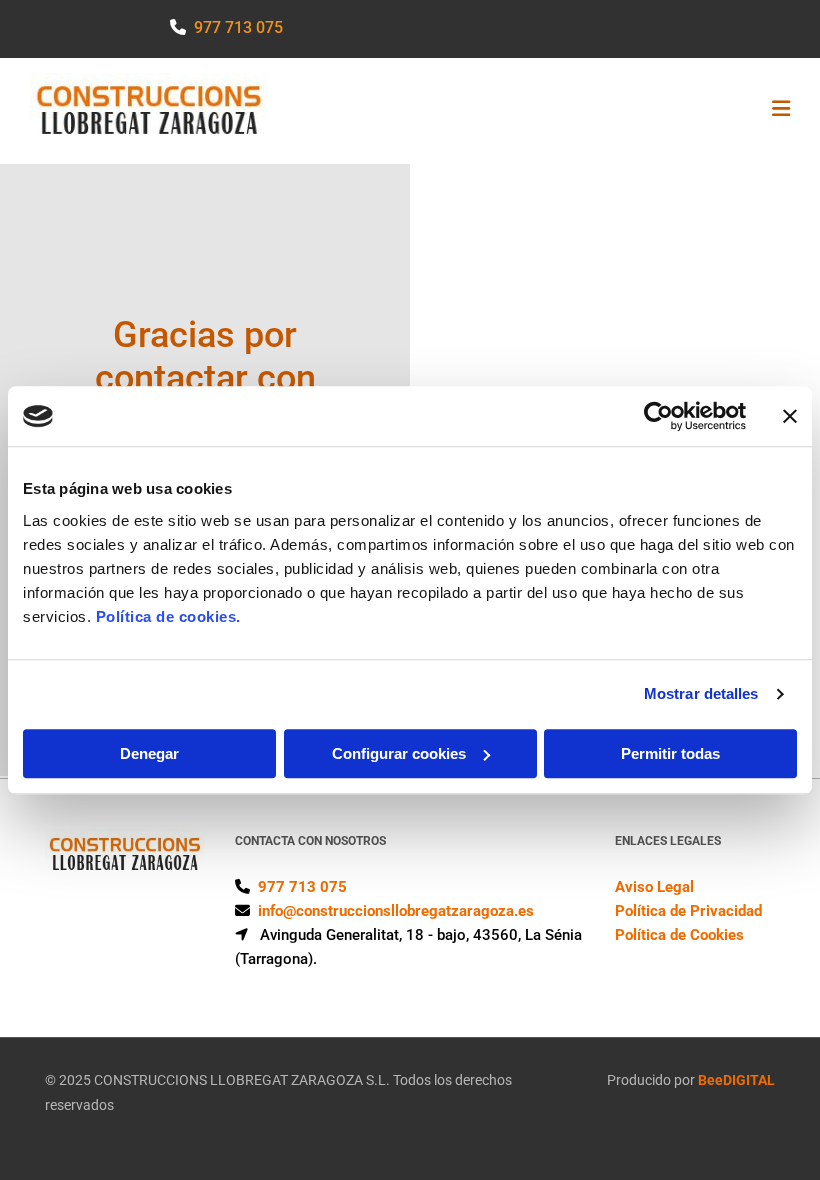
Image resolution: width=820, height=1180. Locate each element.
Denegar (149, 753)
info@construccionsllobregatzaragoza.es (396, 911)
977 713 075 (238, 27)
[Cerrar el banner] (790, 416)
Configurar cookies (399, 753)
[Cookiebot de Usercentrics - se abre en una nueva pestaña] (658, 416)
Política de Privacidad (688, 911)
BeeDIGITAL (736, 1080)
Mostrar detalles (701, 693)
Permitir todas (670, 753)
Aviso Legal (654, 887)
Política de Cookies (679, 935)
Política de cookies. (168, 616)
